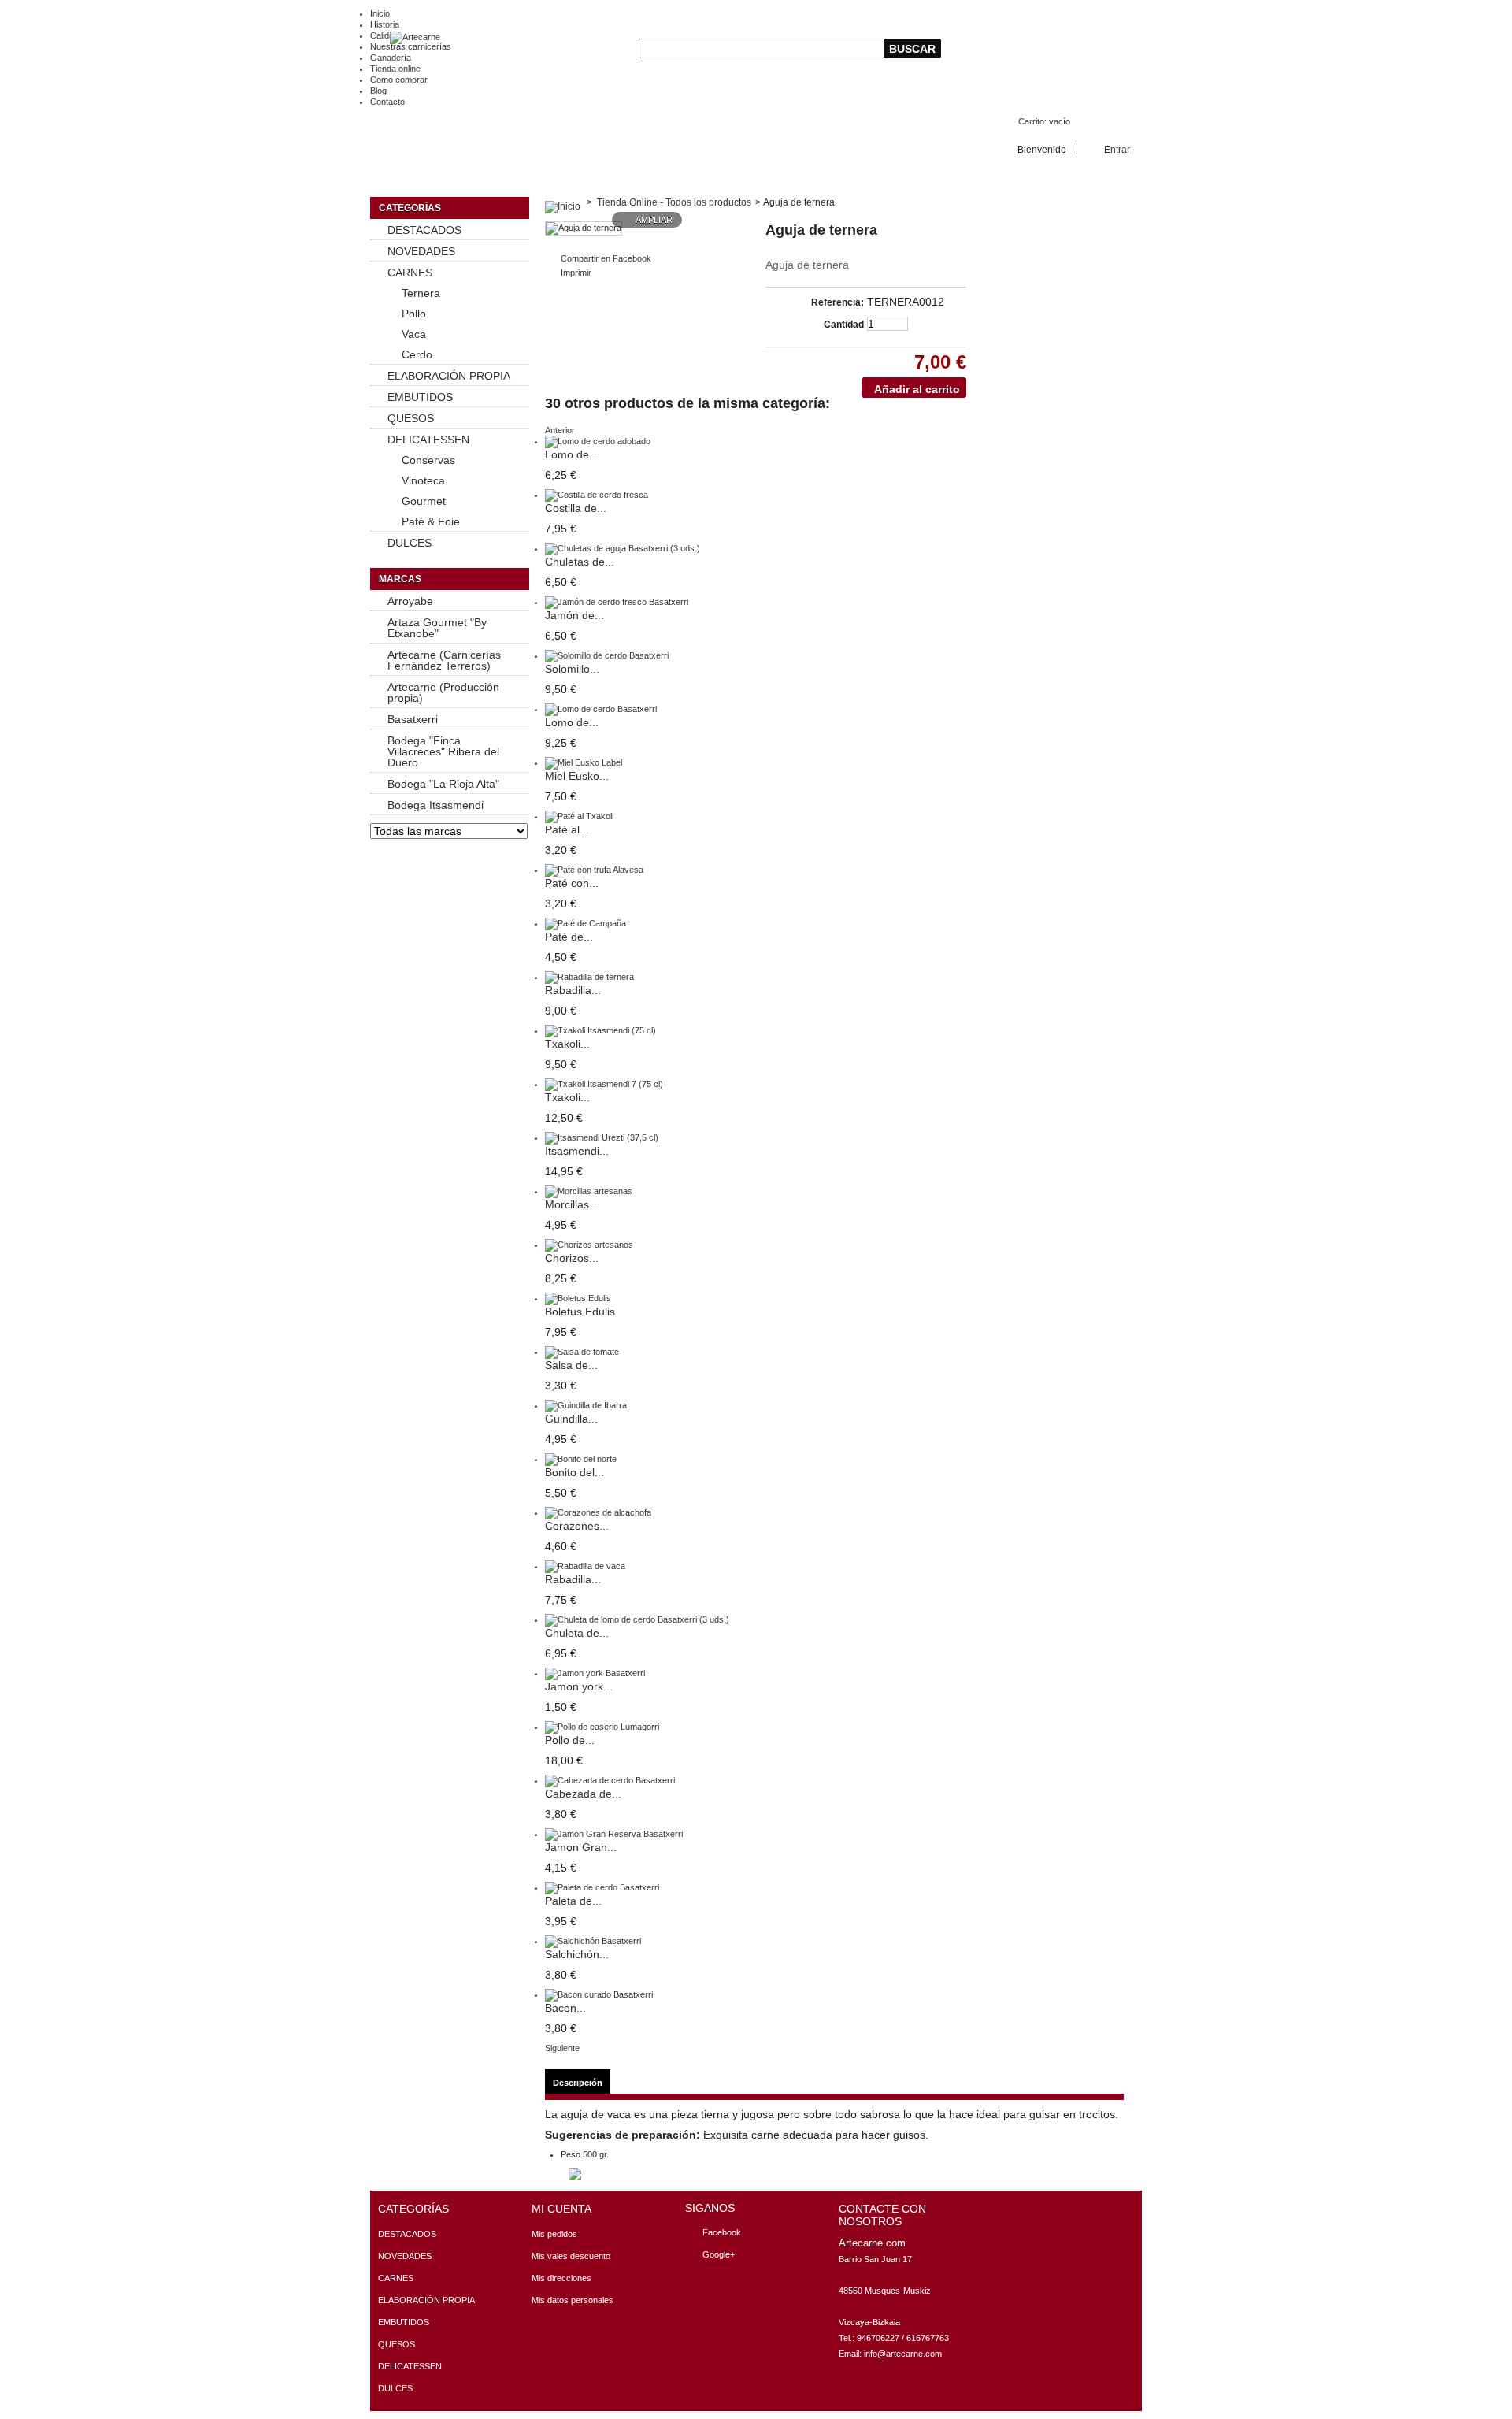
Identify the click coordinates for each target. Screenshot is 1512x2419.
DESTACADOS (424, 230)
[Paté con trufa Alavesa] (594, 870)
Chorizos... (572, 1258)
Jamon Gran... (581, 1847)
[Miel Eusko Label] (584, 762)
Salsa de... (571, 1365)
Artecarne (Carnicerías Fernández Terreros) (444, 660)
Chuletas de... (580, 562)
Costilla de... (576, 508)
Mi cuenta (561, 2209)
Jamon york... (579, 1686)
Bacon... (565, 2008)
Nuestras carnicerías (411, 46)
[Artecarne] (405, 38)
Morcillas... (572, 1204)
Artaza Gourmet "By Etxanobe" (437, 628)
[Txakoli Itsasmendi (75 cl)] (600, 1030)
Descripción (578, 2083)
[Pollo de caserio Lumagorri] (602, 1727)
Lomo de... (572, 454)
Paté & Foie (431, 521)
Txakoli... (567, 1044)
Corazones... (577, 1526)
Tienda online (395, 69)
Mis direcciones (561, 2278)
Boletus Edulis (580, 1312)
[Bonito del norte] (581, 1459)
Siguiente (562, 2048)
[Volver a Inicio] (563, 202)
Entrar (1117, 149)
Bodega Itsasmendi (435, 805)
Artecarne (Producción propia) (443, 692)
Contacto (387, 102)
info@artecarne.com (903, 2354)
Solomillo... (572, 669)
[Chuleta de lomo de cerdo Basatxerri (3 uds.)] (637, 1619)
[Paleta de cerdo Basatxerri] (602, 1887)
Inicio (380, 13)
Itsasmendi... (577, 1151)
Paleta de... (573, 1901)
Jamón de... (574, 615)
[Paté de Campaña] (586, 923)
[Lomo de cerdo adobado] (598, 441)
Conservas (428, 460)
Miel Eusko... (577, 776)
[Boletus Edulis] (578, 1298)
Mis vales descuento (571, 2256)
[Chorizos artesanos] (589, 1245)
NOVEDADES (421, 251)
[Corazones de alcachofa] (598, 1512)
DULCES (409, 543)
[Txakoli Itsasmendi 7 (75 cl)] (604, 1084)
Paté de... (569, 937)
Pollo (414, 314)
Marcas (400, 579)
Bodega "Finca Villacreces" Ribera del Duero (443, 751)
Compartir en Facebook (606, 258)
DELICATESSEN (428, 440)
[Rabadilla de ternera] (589, 977)
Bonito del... (574, 1472)
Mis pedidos (554, 2234)
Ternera (421, 293)
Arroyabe (410, 601)
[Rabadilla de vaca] (585, 1566)
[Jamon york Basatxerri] (595, 1673)
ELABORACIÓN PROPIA (449, 376)
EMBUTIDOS (420, 397)
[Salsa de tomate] (582, 1352)
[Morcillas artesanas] (589, 1191)
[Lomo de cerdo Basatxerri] (601, 709)
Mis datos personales (573, 2300)
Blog (378, 91)
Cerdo (417, 354)
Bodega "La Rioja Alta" (443, 784)
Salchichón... (577, 1954)
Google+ (719, 2254)
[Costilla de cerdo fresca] (597, 495)
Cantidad (844, 325)
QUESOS (411, 418)
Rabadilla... (573, 990)
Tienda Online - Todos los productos (674, 202)
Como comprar (399, 80)
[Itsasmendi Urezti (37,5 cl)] (602, 1137)
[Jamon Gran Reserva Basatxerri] (614, 1834)
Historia (385, 24)
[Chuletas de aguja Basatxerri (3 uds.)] (623, 548)
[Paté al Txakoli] (579, 816)
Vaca (414, 334)
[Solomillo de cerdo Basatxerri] (607, 655)
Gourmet (424, 501)
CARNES (410, 273)
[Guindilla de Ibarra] (586, 1405)
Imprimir (576, 273)
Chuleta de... (577, 1633)
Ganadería (391, 58)
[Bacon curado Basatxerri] (599, 1994)
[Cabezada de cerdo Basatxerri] (610, 1780)
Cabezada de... (583, 1794)
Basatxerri (413, 719)
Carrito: (1044, 121)
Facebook (722, 2232)
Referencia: (838, 302)
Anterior (560, 430)
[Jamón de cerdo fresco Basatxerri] (617, 602)
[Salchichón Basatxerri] (593, 1941)
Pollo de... (570, 1740)
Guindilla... (571, 1419)
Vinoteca (423, 480)
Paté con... (572, 883)
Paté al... (567, 829)
